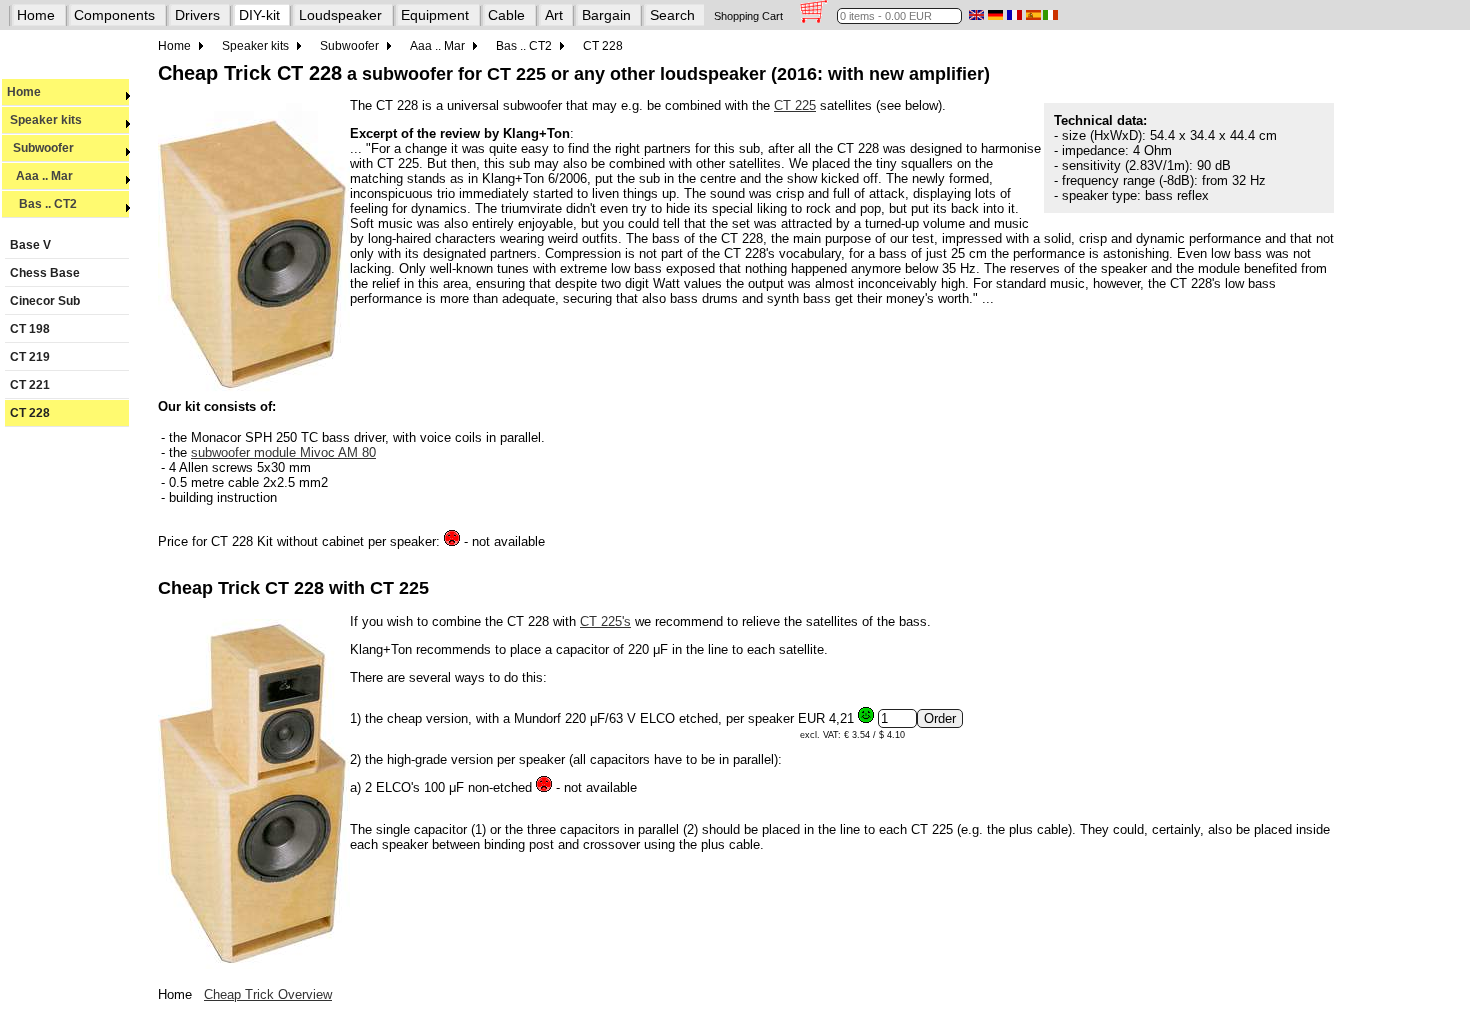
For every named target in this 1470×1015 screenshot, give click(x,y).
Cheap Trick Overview (268, 994)
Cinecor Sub (45, 301)
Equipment (435, 15)
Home (36, 15)
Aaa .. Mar (40, 176)
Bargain (606, 15)
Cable (506, 15)
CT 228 (30, 413)
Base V (30, 245)
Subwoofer (40, 148)
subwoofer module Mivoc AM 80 (283, 452)
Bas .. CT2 (42, 204)
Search (672, 15)
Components (114, 15)
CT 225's (605, 621)
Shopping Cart (748, 16)
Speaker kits (44, 120)
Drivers (197, 15)
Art (554, 15)
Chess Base (45, 273)
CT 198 (30, 329)
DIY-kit (259, 15)
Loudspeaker (340, 15)
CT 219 (30, 357)
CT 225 (795, 105)
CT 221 (30, 385)
